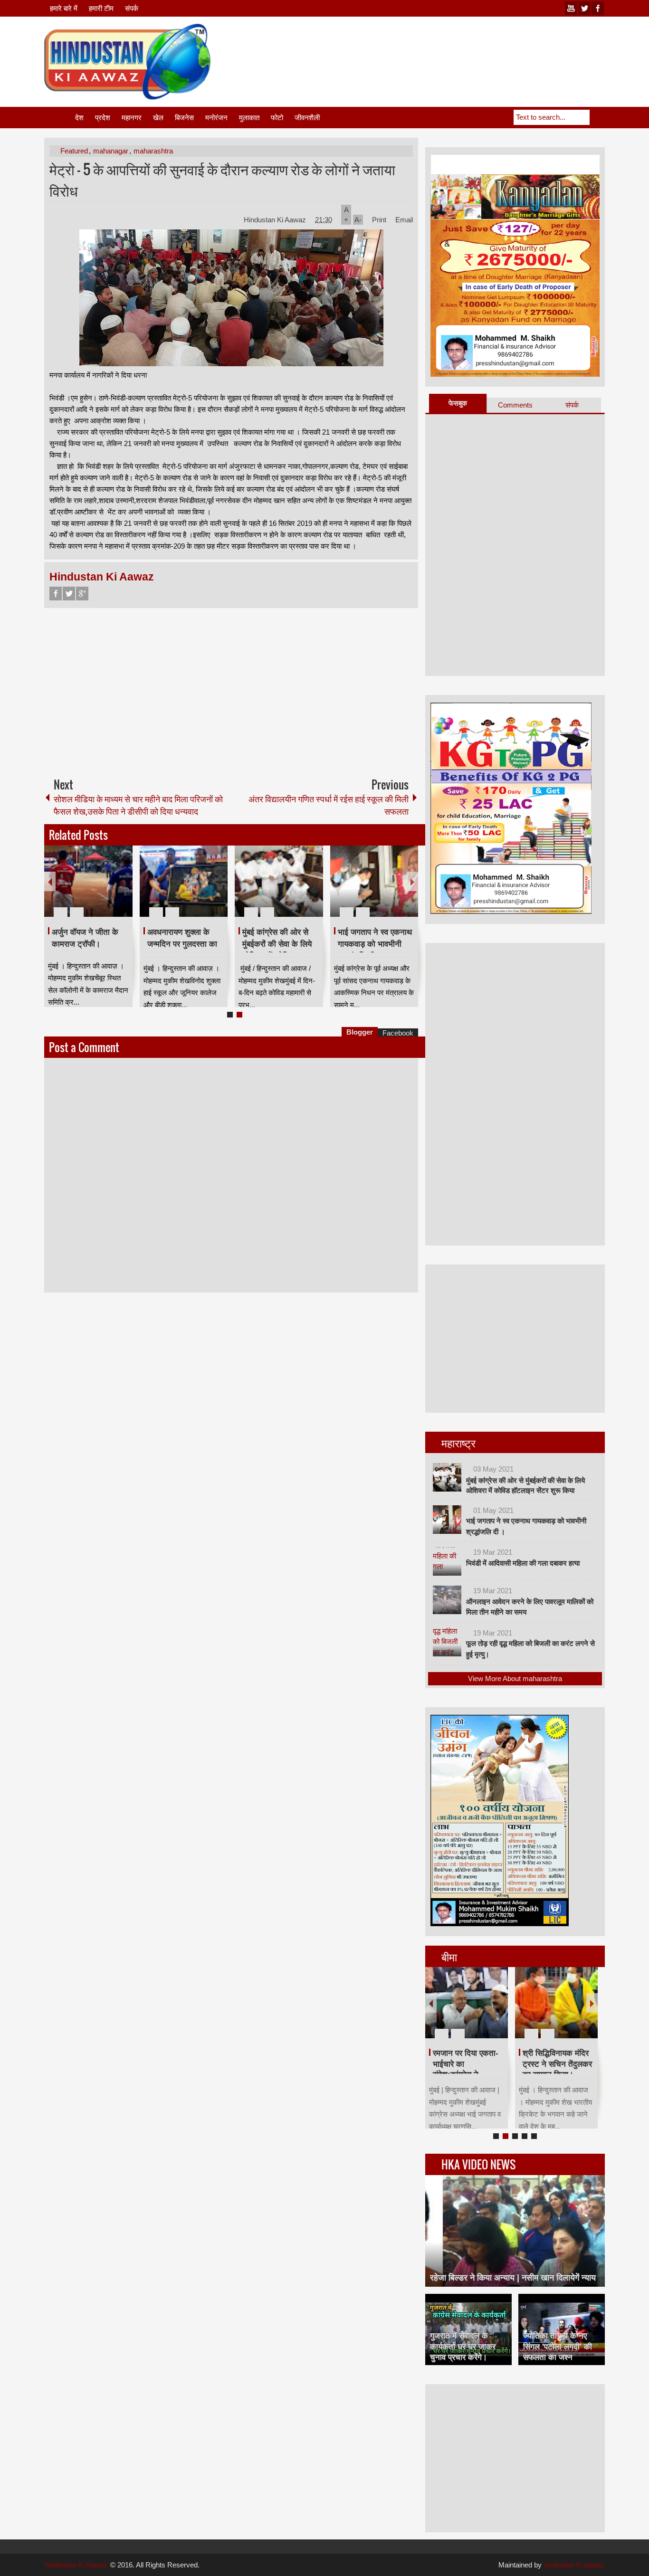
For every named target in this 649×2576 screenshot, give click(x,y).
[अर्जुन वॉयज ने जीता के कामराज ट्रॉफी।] (88, 881)
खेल (158, 118)
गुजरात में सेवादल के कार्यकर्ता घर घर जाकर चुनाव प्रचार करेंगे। (463, 2346)
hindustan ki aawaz (574, 2565)
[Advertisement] (432, 47)
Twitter (69, 594)
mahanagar (111, 151)
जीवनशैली (307, 118)
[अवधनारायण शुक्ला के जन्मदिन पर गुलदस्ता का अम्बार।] (184, 881)
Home (59, 118)
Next (412, 881)
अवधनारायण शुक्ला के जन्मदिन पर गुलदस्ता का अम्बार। (182, 944)
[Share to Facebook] (97, 889)
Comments (515, 405)
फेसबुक (458, 403)
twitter (584, 8)
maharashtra (153, 151)
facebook (598, 8)
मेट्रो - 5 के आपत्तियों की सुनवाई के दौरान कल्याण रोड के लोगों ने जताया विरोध (222, 180)
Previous (50, 881)
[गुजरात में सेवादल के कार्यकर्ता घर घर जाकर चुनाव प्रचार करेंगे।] (468, 2329)
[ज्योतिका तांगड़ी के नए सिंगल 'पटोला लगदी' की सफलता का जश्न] (562, 2329)
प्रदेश (103, 118)
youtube (571, 8)
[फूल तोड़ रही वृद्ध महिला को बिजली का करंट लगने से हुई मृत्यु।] (447, 1642)
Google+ (82, 594)
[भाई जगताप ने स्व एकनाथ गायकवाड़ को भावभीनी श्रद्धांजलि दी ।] (374, 881)
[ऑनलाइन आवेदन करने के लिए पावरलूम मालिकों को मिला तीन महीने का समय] (447, 1600)
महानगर (132, 118)
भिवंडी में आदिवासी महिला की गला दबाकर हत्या (523, 1563)
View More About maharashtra (515, 1678)
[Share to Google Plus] (122, 889)
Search (597, 117)
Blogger (360, 1032)
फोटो (277, 118)
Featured (74, 151)
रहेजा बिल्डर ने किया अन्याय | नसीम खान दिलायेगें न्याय (513, 2278)
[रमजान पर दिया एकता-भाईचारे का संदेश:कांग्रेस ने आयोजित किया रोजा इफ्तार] (467, 2003)
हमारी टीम (101, 8)
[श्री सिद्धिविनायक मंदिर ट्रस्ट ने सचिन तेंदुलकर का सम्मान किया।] (556, 2003)
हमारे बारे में (64, 8)
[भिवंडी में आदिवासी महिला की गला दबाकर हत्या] (447, 1561)
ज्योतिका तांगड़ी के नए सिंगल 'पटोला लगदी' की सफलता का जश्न (558, 2346)
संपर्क (132, 8)
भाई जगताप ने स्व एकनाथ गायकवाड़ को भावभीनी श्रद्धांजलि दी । (375, 944)
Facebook (56, 594)
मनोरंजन (216, 118)
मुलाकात (249, 118)
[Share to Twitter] (109, 889)
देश (79, 118)
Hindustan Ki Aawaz (276, 220)
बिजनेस (184, 118)
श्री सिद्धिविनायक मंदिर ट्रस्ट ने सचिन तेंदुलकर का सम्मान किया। (557, 2064)
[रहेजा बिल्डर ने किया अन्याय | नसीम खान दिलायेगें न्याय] (515, 2231)
